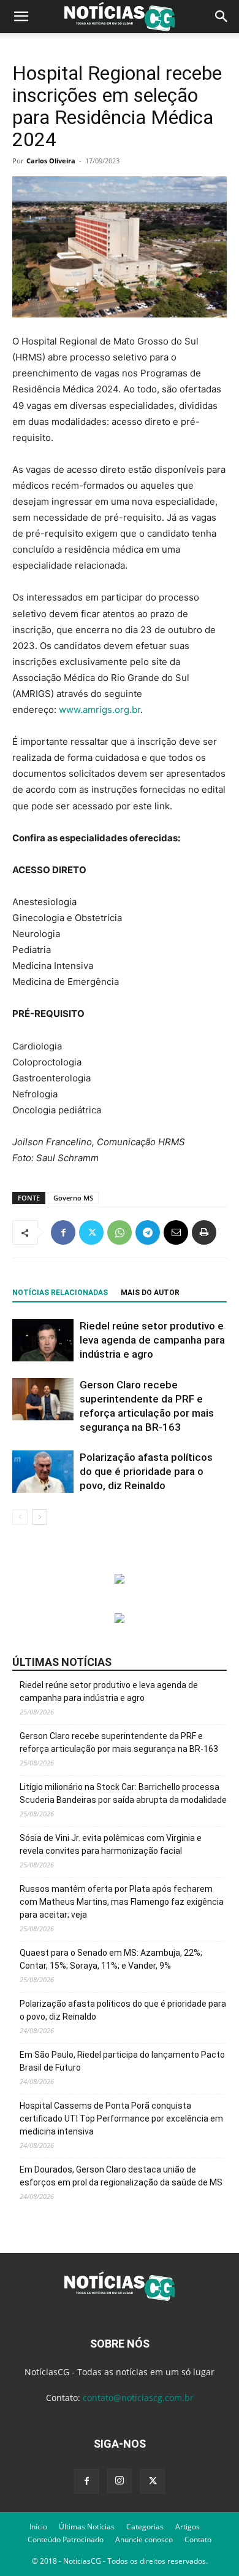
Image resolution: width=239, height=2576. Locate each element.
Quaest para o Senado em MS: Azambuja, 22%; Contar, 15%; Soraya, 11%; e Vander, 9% (111, 1959)
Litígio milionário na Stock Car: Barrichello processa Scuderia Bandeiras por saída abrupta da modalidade (123, 1793)
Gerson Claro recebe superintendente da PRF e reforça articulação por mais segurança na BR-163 (119, 1742)
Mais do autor (150, 1293)
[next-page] (40, 1517)
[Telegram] (148, 1232)
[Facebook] (63, 1232)
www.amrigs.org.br (100, 710)
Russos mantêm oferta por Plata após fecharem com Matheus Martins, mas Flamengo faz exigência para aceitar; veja (122, 1902)
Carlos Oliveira (51, 161)
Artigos (188, 2527)
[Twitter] (91, 1232)
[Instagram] (120, 2481)
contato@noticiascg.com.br (138, 2398)
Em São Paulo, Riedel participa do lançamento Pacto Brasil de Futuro (122, 2061)
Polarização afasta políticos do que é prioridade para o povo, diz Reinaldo (146, 1471)
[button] (21, 17)
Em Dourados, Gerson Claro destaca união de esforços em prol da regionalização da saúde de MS (121, 2176)
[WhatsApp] (120, 1232)
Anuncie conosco (144, 2539)
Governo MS (73, 1198)
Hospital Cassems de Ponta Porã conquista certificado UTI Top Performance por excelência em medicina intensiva (121, 2119)
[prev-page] (20, 1517)
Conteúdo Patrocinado (66, 2539)
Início (38, 2527)
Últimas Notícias (87, 2527)
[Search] (222, 17)
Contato (198, 2539)
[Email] (176, 1232)
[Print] (204, 1232)
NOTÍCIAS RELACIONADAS (60, 1293)
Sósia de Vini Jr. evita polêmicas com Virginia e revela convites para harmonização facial (111, 1844)
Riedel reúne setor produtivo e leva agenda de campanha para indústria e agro (152, 1340)
